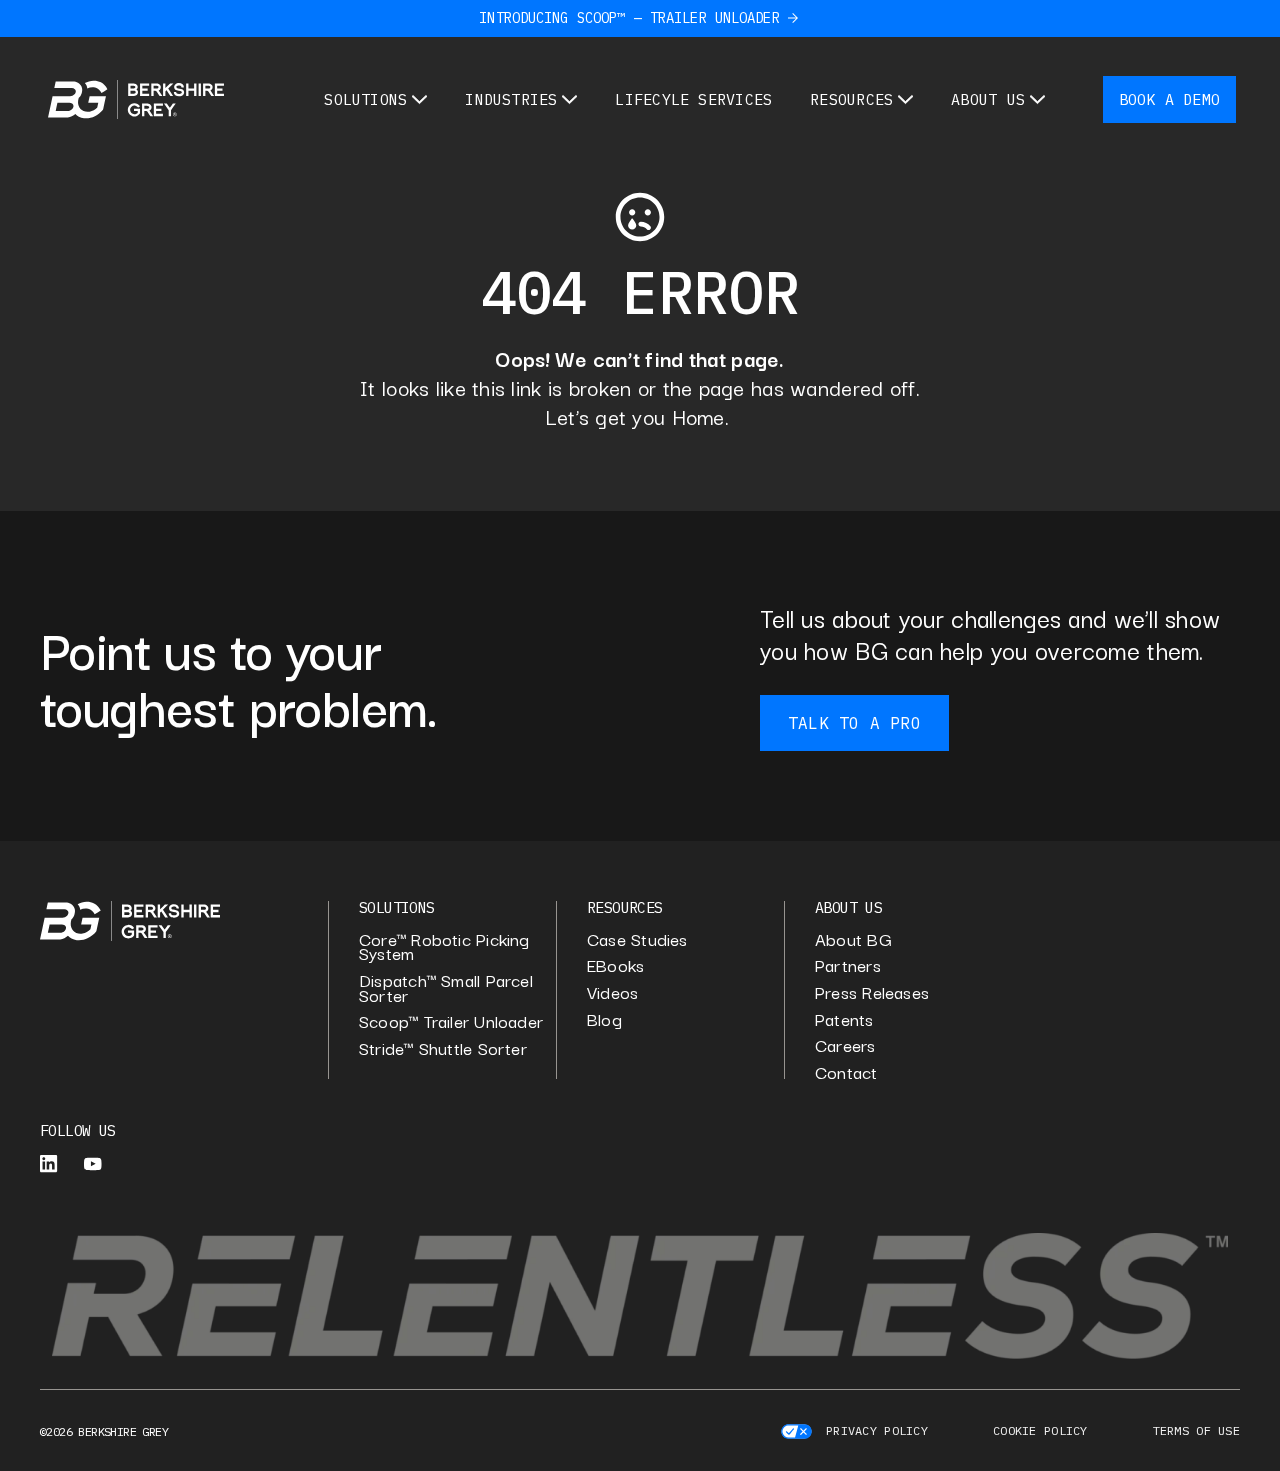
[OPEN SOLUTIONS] (419, 99)
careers (845, 1045)
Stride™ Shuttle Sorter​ (443, 1048)
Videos (612, 992)
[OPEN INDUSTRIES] (569, 99)
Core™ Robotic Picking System (444, 946)
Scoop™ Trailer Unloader (451, 1021)
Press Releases (872, 992)
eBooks (615, 965)
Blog (604, 1019)
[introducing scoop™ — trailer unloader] (793, 18)
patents (844, 1019)
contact (846, 1072)
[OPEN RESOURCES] (905, 99)
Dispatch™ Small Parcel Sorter (446, 987)
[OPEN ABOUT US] (1037, 99)
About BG (853, 939)
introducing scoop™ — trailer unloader (629, 18)
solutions (397, 907)
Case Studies (637, 939)
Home (698, 416)
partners (848, 965)
